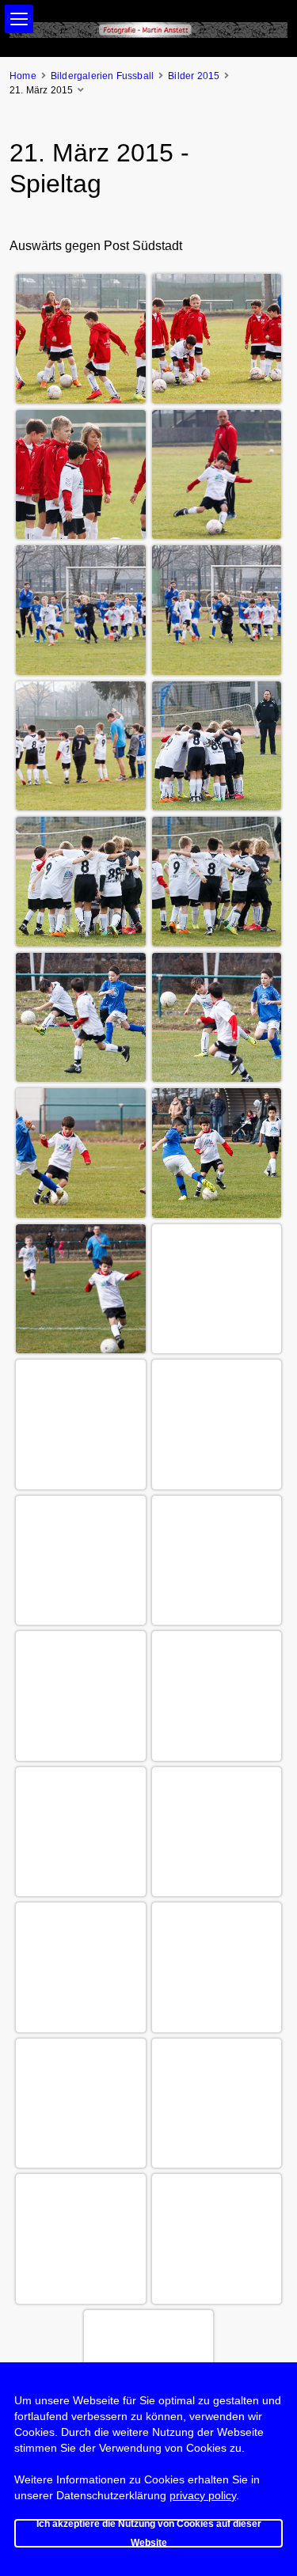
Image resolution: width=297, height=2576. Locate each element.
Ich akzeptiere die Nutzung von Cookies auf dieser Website (149, 2533)
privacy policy (203, 2495)
